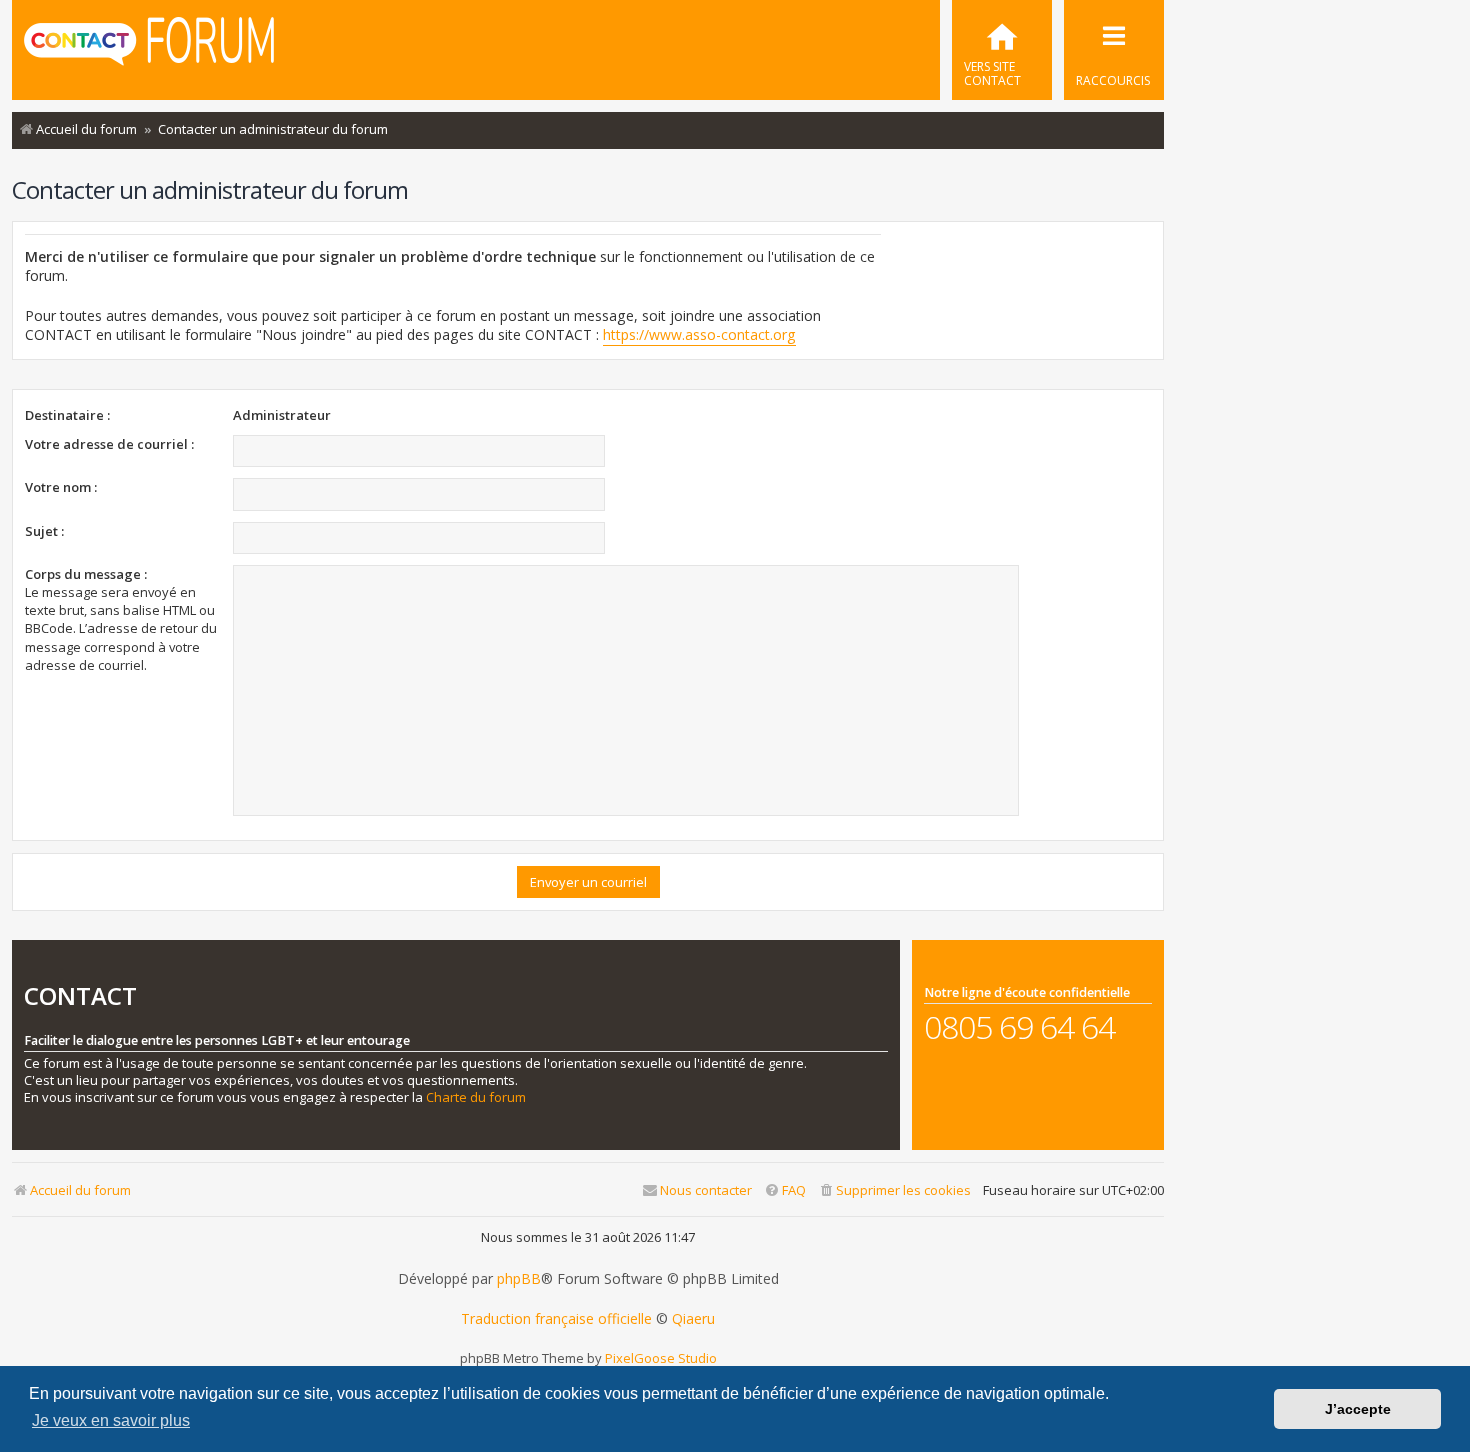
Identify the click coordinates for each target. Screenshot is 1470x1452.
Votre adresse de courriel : (109, 444)
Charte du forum (476, 1097)
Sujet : (44, 531)
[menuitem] (1002, 50)
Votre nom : (61, 487)
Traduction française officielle (556, 1319)
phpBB (519, 1279)
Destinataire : (67, 415)
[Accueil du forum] (149, 48)
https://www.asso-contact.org (699, 334)
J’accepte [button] (1358, 1409)
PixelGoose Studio (661, 1358)
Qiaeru (693, 1319)
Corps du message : (86, 574)
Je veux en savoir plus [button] (111, 1420)
